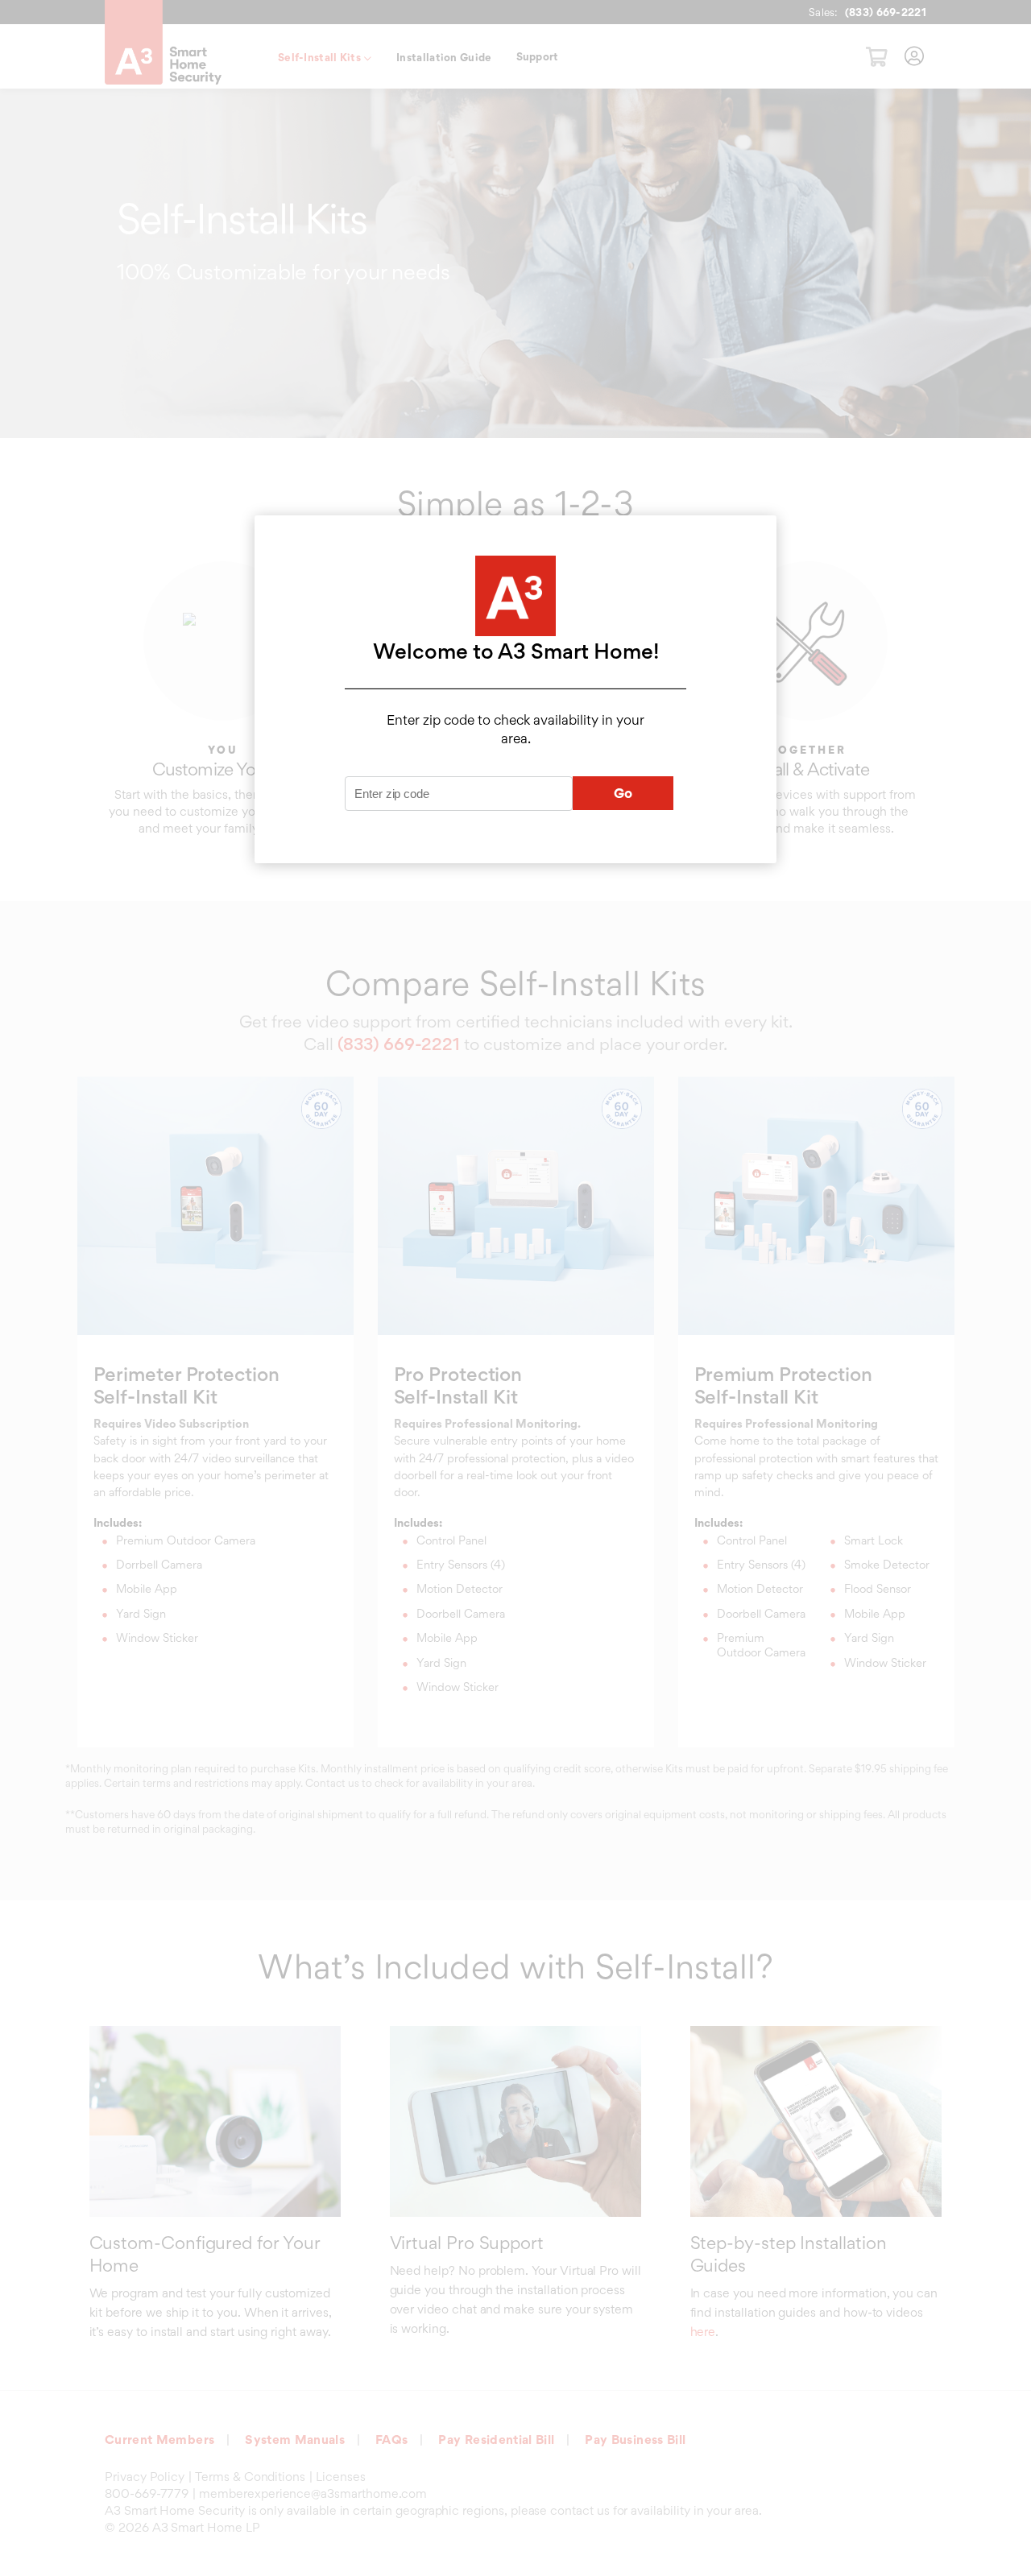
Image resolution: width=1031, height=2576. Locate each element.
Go (623, 793)
